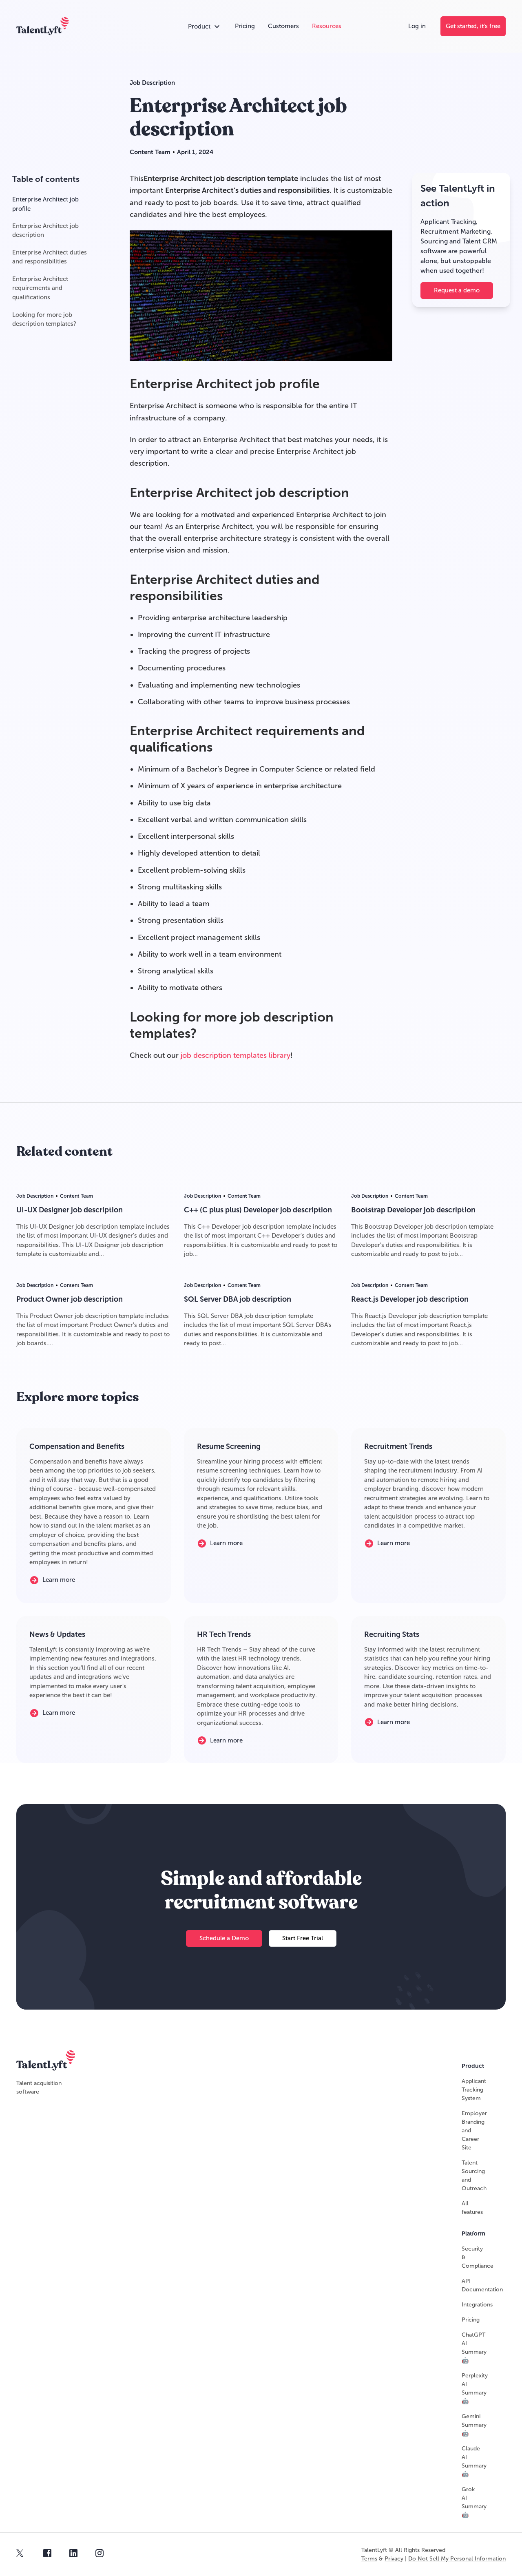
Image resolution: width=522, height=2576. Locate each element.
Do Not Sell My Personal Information (457, 2559)
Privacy (394, 2559)
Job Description (152, 83)
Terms (369, 2559)
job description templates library (236, 1055)
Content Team (150, 152)
